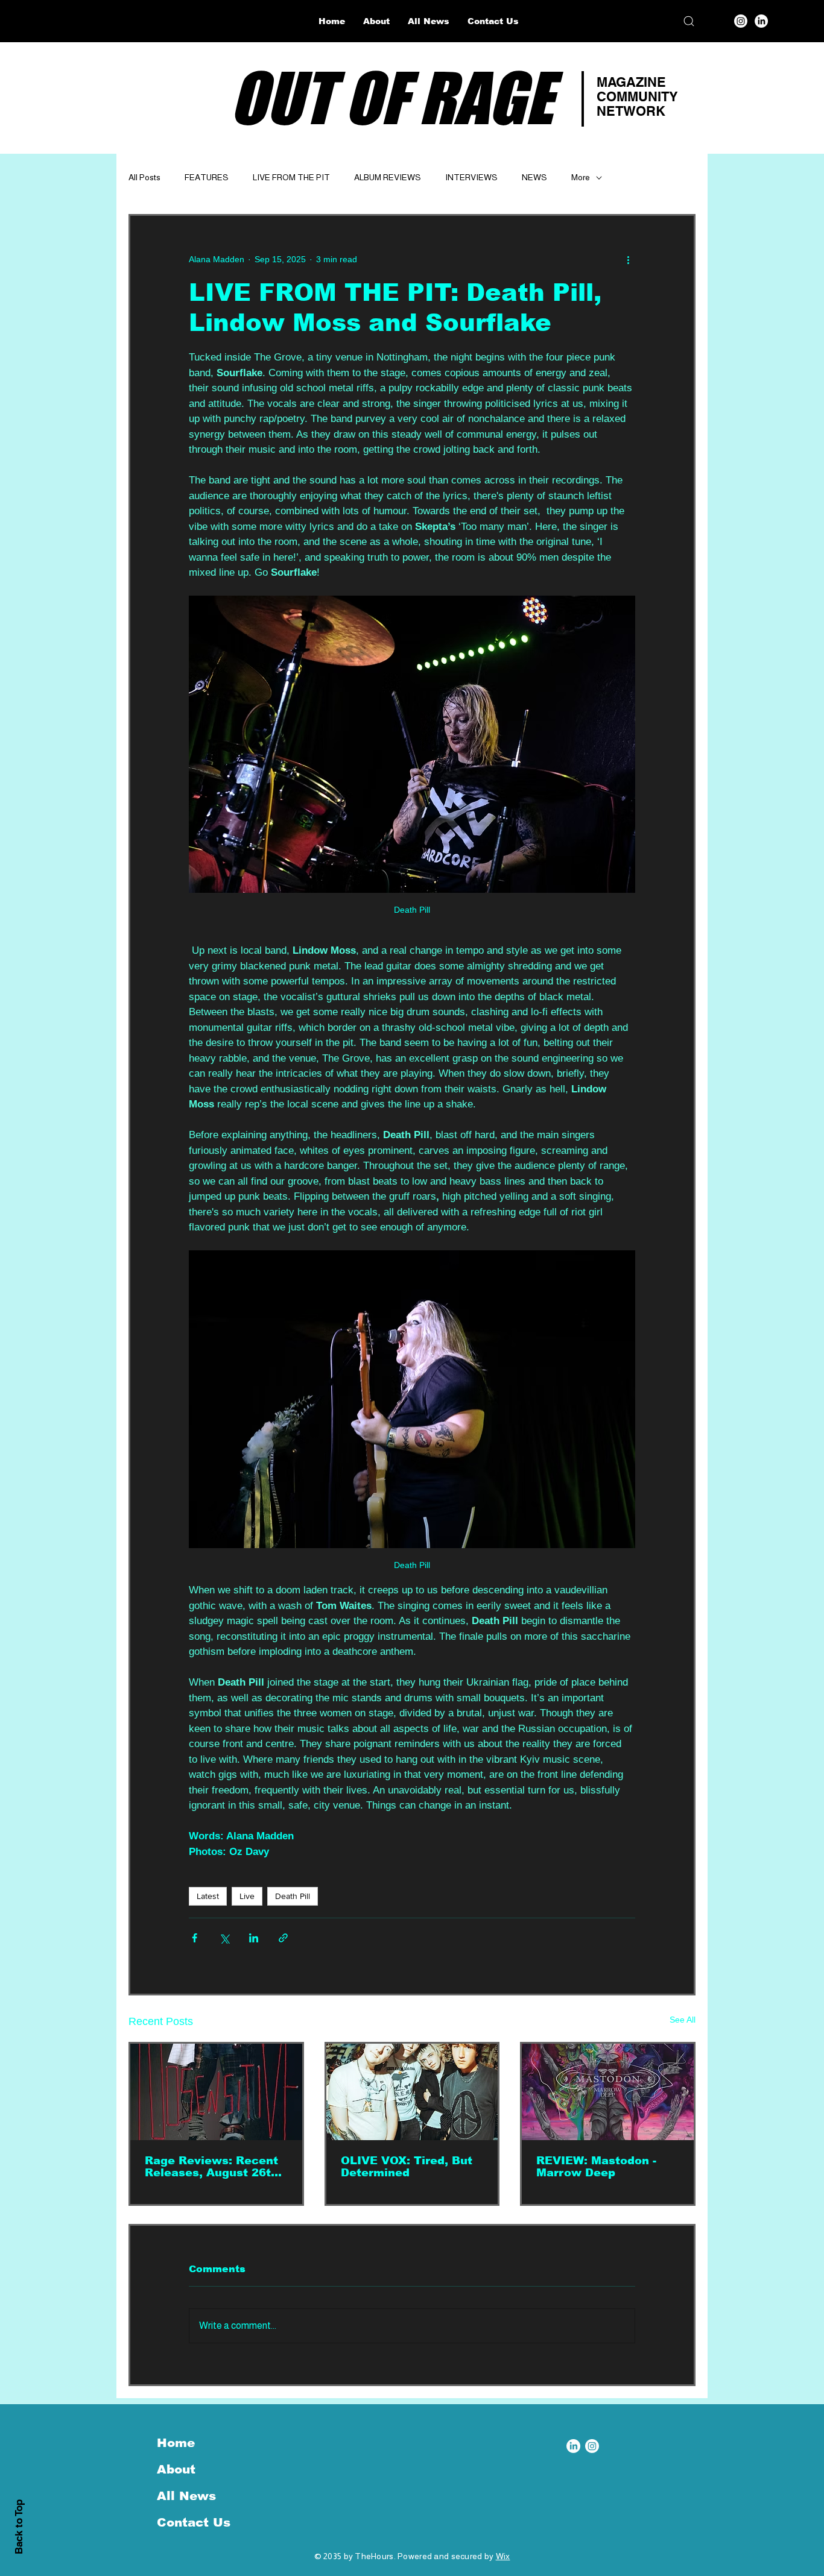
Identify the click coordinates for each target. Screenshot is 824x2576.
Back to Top (19, 2527)
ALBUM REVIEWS (388, 177)
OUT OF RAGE (391, 98)
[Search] (689, 21)
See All (683, 2020)
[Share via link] (283, 1938)
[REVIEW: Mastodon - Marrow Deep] (608, 2092)
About (176, 2469)
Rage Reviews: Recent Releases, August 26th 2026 (211, 2167)
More (581, 177)
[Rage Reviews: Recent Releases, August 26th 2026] (216, 2092)
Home (176, 2443)
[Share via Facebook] (195, 1938)
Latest (208, 1896)
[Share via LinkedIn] (254, 1938)
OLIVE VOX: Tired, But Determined (407, 2167)
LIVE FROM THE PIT (291, 177)
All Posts (144, 177)
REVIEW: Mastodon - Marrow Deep (596, 2167)
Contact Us (194, 2522)
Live (247, 1896)
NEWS (534, 177)
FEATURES (207, 177)
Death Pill (293, 1896)
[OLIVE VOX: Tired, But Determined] (412, 2092)
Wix (503, 2556)
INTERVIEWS (471, 177)
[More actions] (628, 259)
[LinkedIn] (761, 21)
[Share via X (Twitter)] (224, 1938)
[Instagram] (741, 21)
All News (186, 2496)
